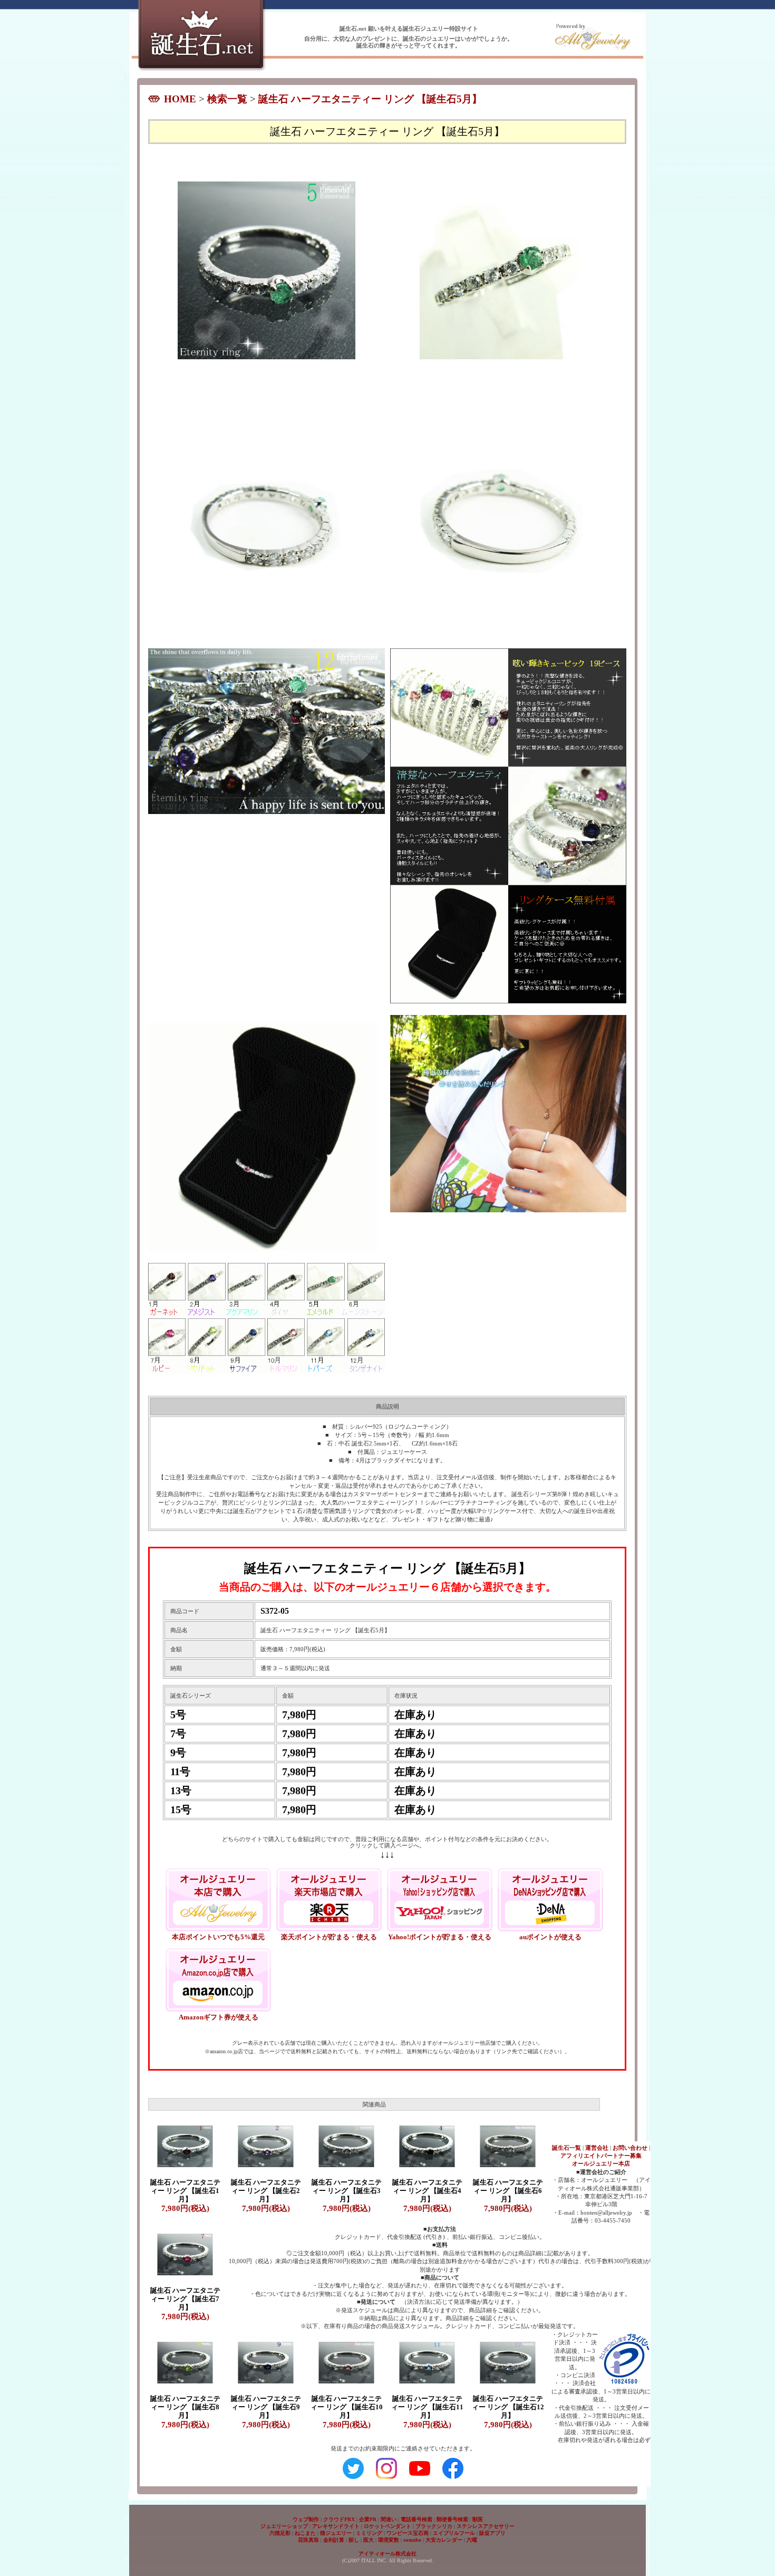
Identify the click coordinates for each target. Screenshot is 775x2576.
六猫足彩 (280, 2533)
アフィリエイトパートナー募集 (601, 2156)
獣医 (478, 2519)
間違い (389, 2519)
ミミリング (369, 2533)
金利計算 (334, 2540)
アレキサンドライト (336, 2526)
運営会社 (597, 2148)
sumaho (412, 2540)
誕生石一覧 (566, 2148)
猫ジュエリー (336, 2533)
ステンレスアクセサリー (486, 2526)
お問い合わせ (630, 2148)
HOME (180, 99)
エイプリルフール (454, 2533)
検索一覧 (227, 99)
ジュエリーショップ (284, 2526)
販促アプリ (492, 2533)
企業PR (368, 2519)
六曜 (472, 2540)
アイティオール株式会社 (387, 2554)
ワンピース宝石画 (408, 2533)
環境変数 (389, 2540)
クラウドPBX (339, 2519)
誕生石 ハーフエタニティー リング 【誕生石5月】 (370, 99)
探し (354, 2540)
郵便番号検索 (452, 2519)
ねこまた (305, 2533)
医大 (369, 2540)
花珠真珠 (308, 2540)
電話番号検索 (416, 2519)
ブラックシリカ (434, 2526)
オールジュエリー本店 (601, 2163)
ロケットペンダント (387, 2526)
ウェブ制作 (306, 2519)
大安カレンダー (444, 2540)
